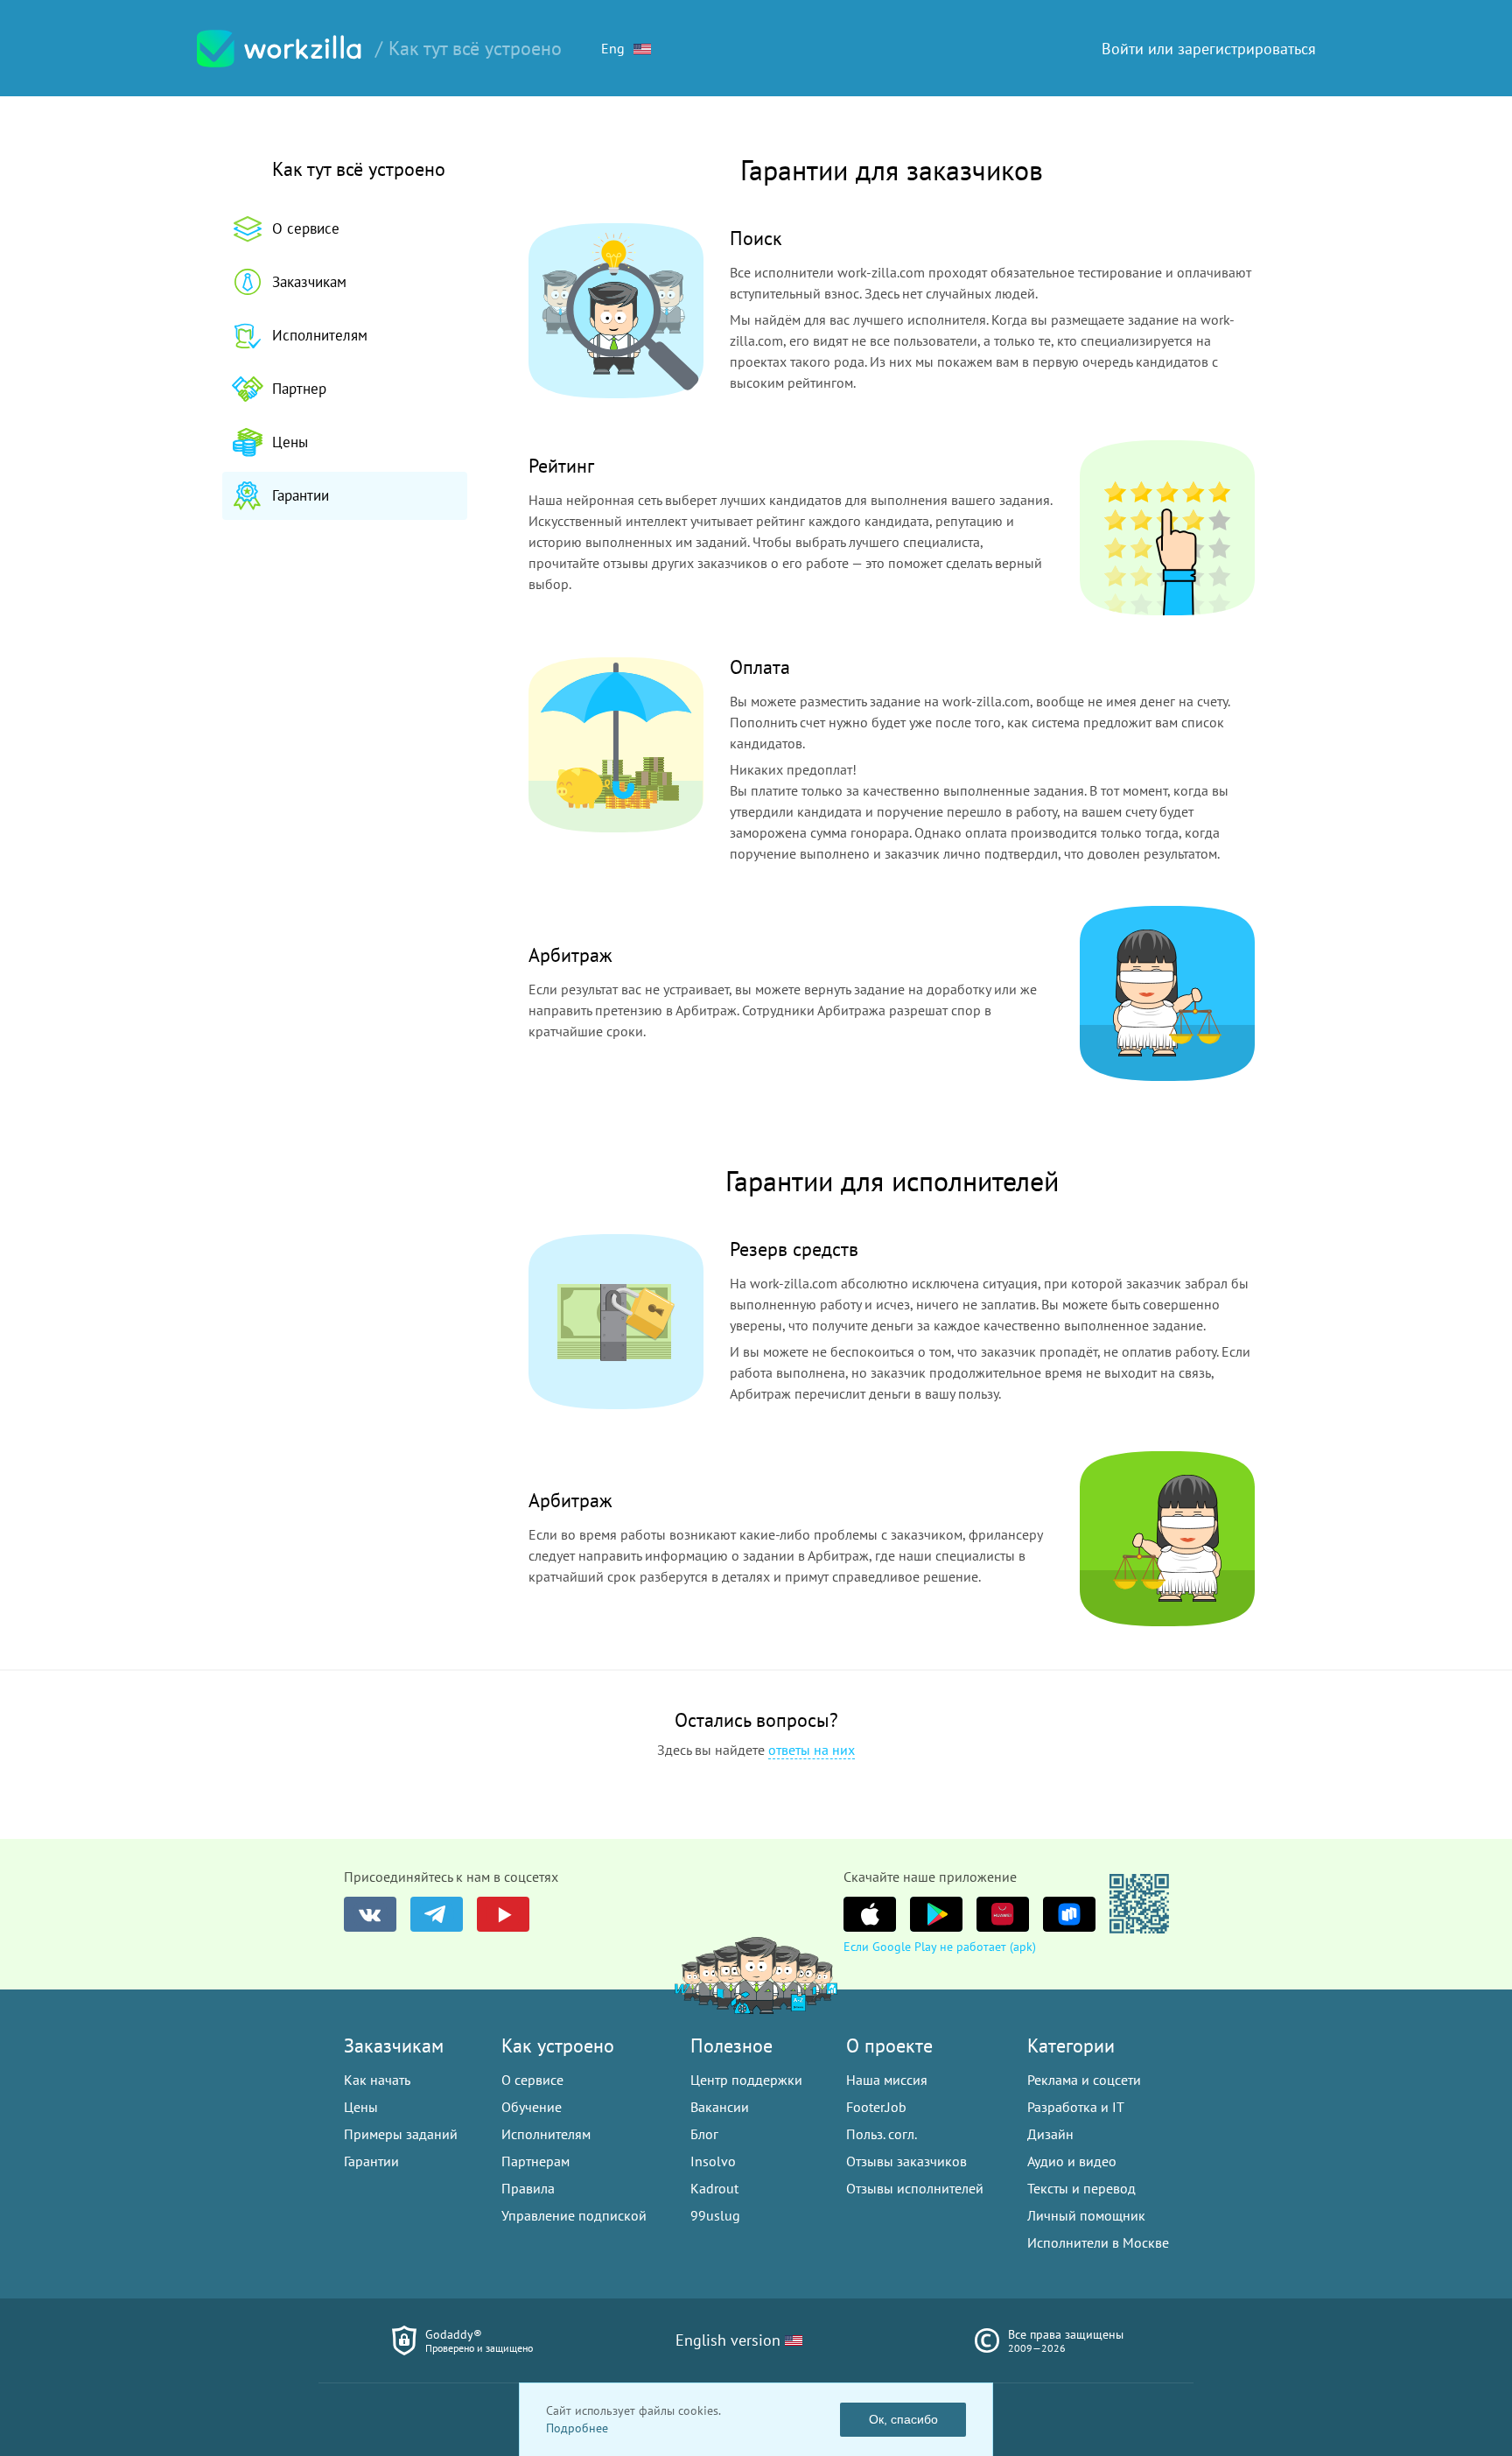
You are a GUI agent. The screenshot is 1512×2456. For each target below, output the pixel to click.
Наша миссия (887, 2080)
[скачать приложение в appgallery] (1003, 1914)
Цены (290, 442)
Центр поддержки (746, 2080)
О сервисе (306, 228)
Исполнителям (320, 335)
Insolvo (713, 2161)
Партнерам (535, 2161)
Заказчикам (309, 282)
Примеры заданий (401, 2134)
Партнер (299, 389)
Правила (528, 2188)
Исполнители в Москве (1098, 2242)
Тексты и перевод (1081, 2188)
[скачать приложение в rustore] (1069, 1914)
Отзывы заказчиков (906, 2161)
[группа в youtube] (503, 1914)
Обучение (532, 2107)
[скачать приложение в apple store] (870, 1914)
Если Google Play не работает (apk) (940, 1947)
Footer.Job (876, 2107)
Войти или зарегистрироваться (1209, 49)
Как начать (377, 2080)
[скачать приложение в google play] (936, 1914)
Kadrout (714, 2188)
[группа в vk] (370, 1914)
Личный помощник (1086, 2215)
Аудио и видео (1072, 2161)
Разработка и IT (1076, 2107)
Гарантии (301, 495)
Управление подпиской (574, 2215)
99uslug (715, 2215)
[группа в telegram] (437, 1914)
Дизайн (1050, 2134)
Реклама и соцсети (1084, 2080)
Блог (704, 2134)
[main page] (279, 49)
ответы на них (812, 1750)
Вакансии (720, 2107)
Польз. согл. (882, 2134)
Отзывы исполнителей (915, 2188)
